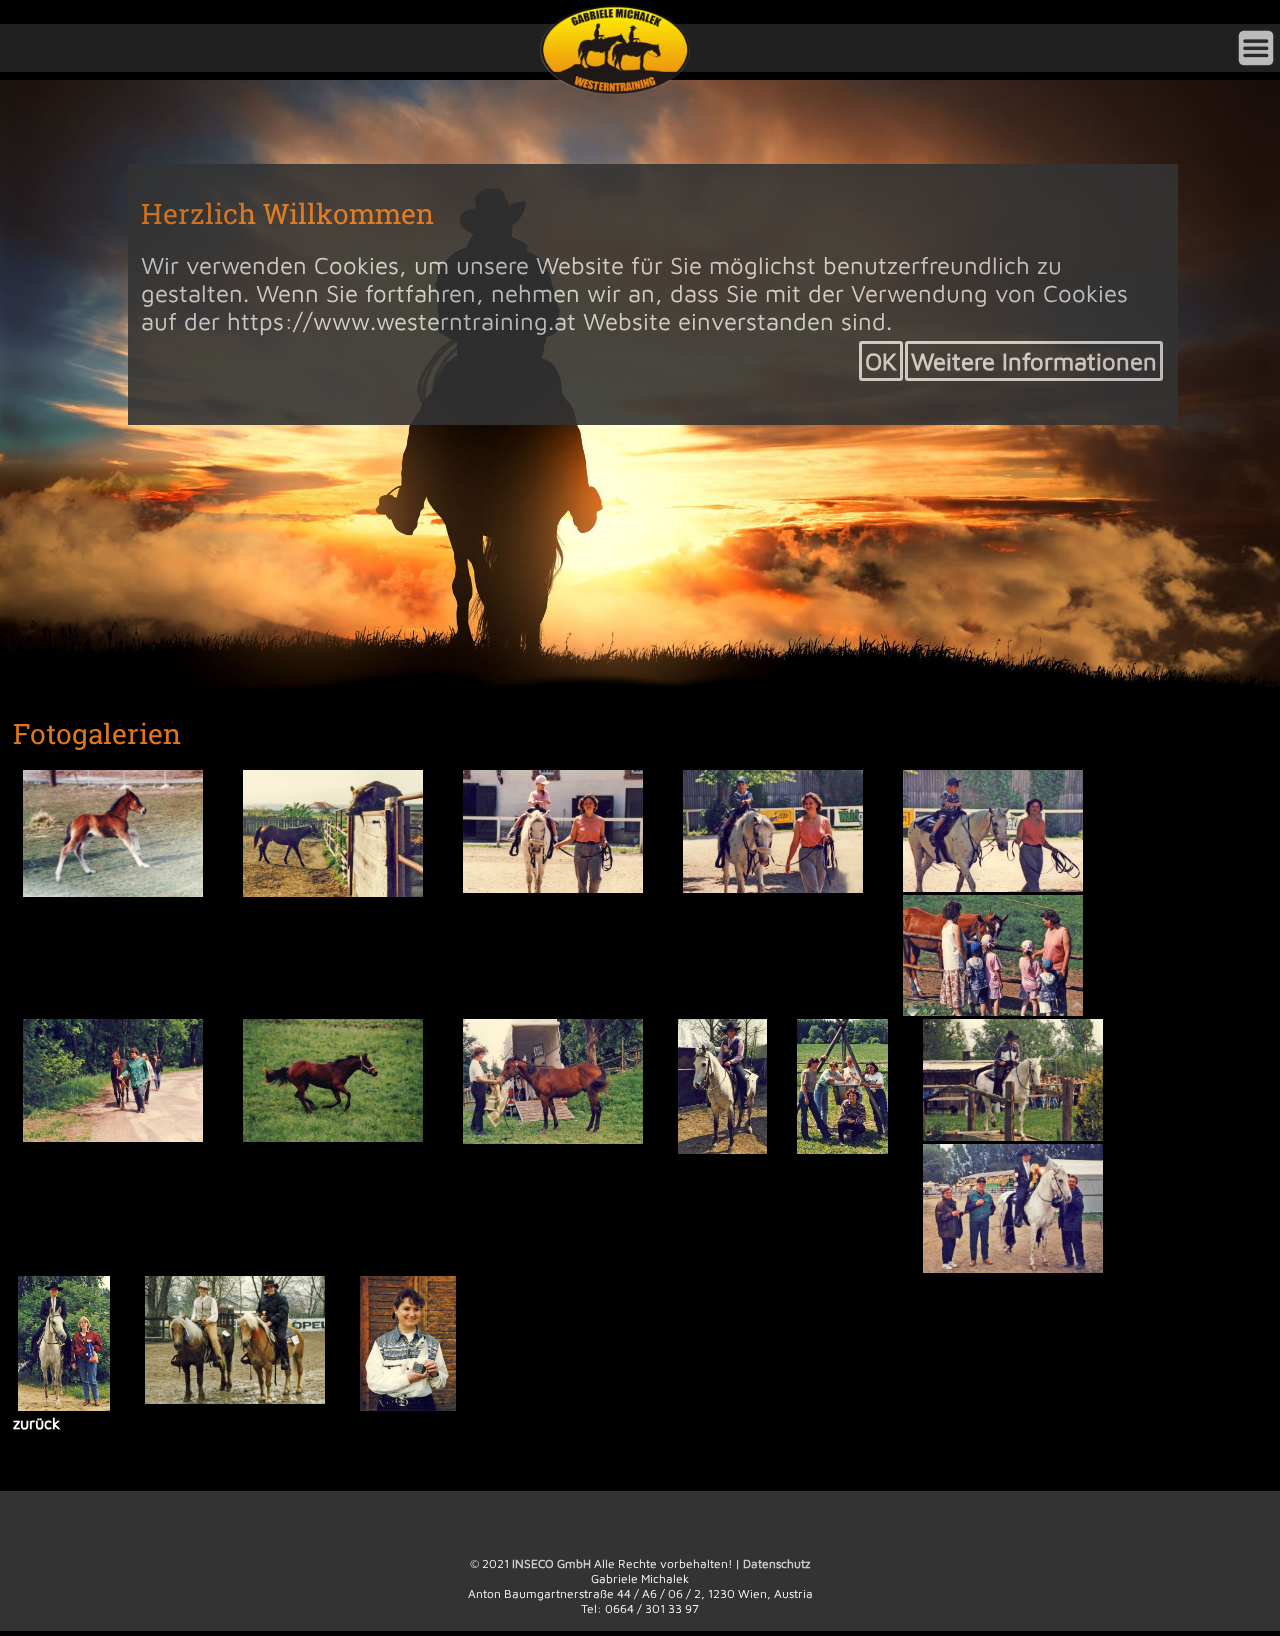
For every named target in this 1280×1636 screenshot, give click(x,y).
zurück (50, 1429)
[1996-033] (560, 887)
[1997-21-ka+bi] (242, 1402)
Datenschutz (776, 1570)
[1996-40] (852, 1150)
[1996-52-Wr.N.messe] (1020, 1270)
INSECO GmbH (551, 1570)
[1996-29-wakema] (732, 1150)
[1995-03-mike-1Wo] (120, 891)
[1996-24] (560, 1140)
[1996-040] (1000, 886)
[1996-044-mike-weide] (1000, 1011)
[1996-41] (1020, 1137)
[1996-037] (780, 887)
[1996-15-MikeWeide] (120, 1138)
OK (881, 361)
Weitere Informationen (1034, 361)
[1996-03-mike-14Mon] (340, 891)
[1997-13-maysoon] (73, 1409)
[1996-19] (340, 1138)
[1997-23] (417, 1409)
